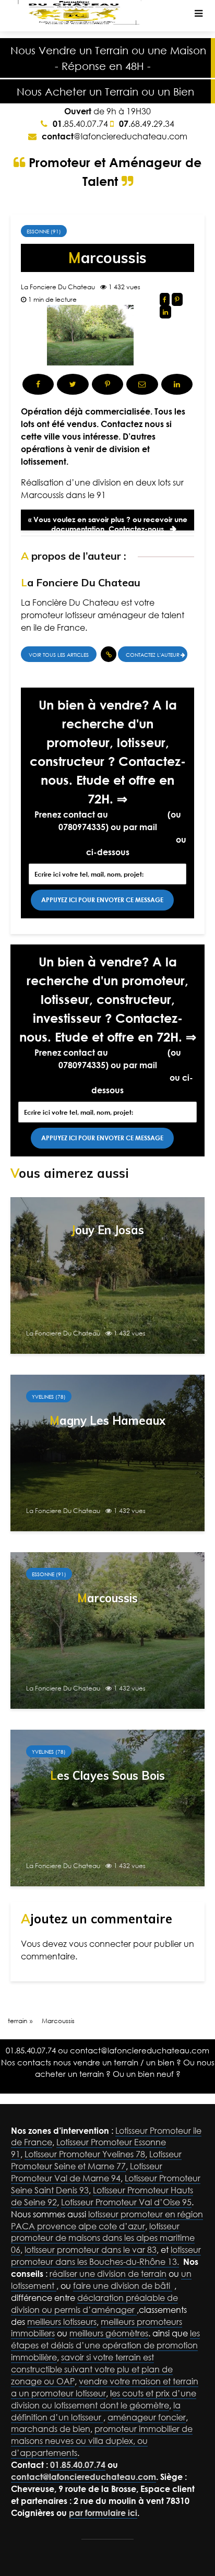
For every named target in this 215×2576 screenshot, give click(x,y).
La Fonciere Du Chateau (58, 287)
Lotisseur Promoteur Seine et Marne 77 (96, 2160)
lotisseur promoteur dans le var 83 (91, 2250)
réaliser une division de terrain (108, 2274)
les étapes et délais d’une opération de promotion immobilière (105, 2345)
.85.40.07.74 (80, 124)
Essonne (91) (44, 231)
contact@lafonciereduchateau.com (101, 840)
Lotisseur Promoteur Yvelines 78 (85, 2154)
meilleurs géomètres (109, 2333)
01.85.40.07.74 (138, 814)
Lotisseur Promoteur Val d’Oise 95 (126, 2202)
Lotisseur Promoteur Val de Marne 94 (87, 2172)
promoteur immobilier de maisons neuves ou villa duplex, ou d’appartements (102, 2441)
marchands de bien (51, 2429)
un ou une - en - (108, 58)
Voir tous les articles (59, 655)
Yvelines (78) (49, 1397)
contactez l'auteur (153, 655)
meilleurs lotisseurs (62, 2322)
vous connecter (100, 1944)
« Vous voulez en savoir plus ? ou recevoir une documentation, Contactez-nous (108, 523)
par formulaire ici (103, 2513)
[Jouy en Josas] (107, 1275)
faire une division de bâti (123, 2286)
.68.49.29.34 (147, 124)
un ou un (105, 91)
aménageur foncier (147, 2417)
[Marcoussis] (107, 1630)
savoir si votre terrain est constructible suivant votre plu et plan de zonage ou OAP (92, 2369)
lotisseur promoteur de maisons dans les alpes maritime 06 (103, 2238)
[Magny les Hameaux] (107, 1452)
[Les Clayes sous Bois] (107, 1807)
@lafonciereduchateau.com (115, 136)
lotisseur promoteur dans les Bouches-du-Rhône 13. (106, 2256)
